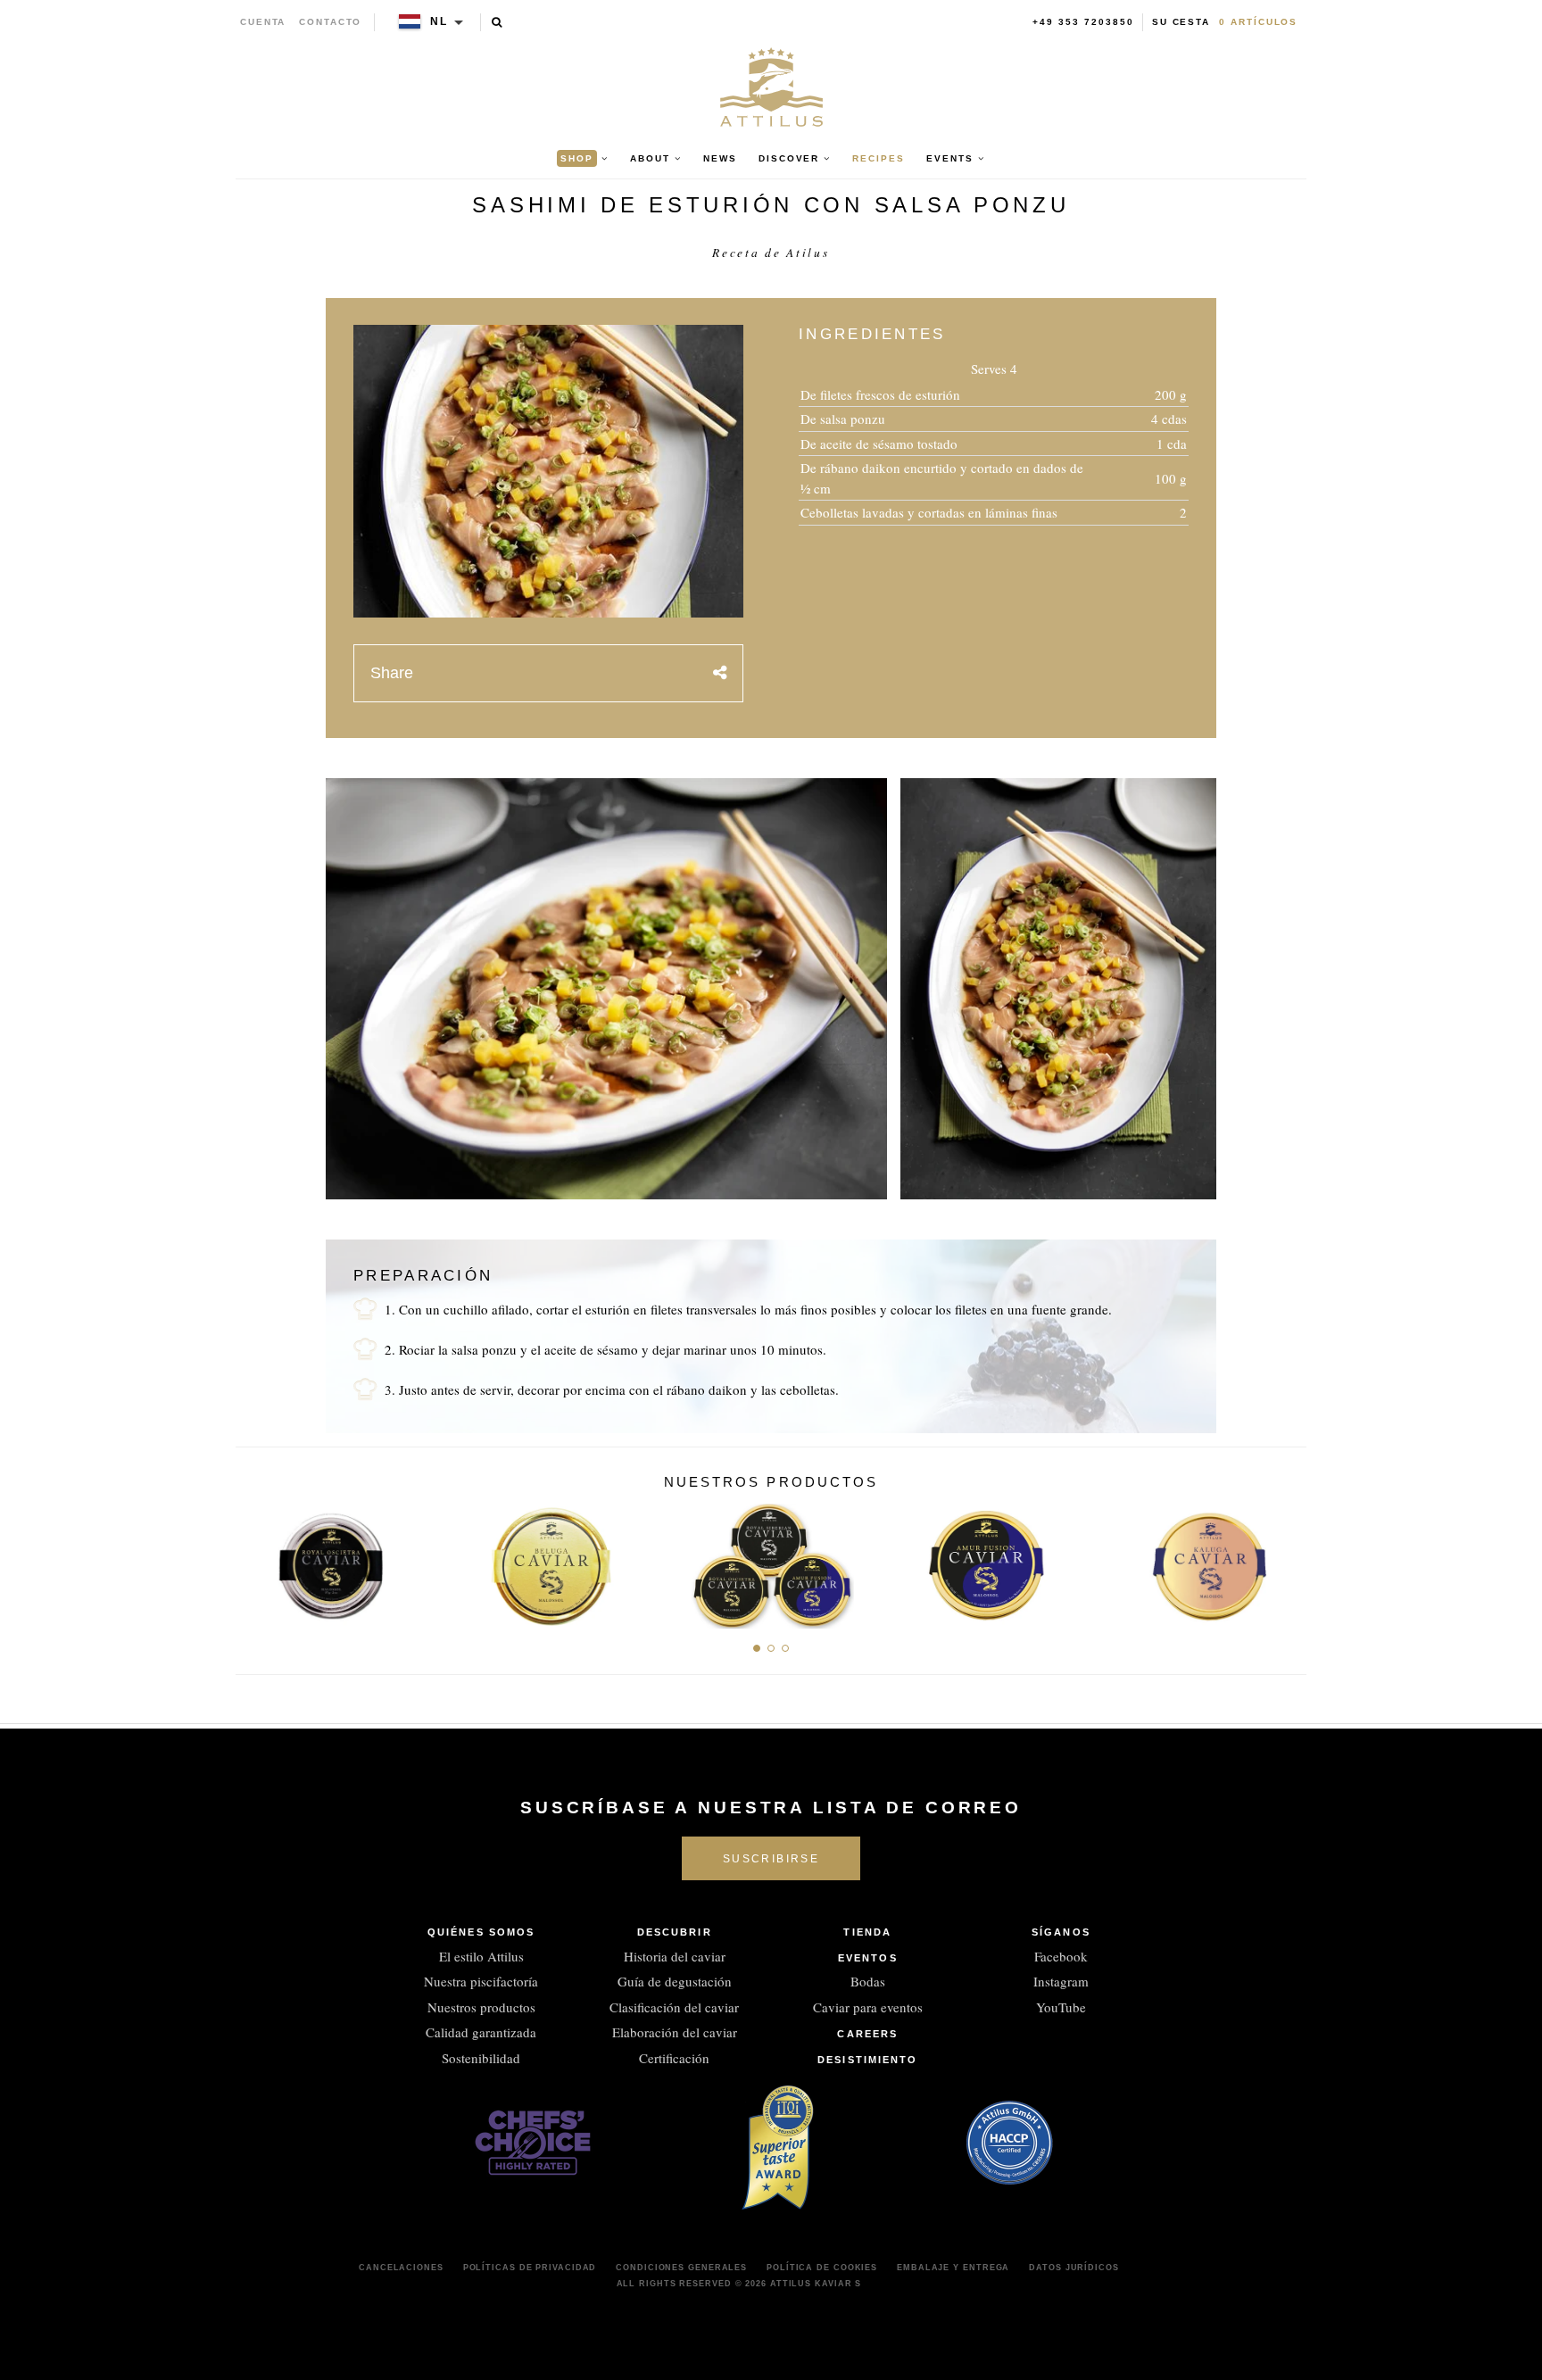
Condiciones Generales (681, 2268)
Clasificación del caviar (674, 2007)
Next (1286, 1561)
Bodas (868, 1981)
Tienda (867, 1932)
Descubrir (675, 1932)
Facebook (1061, 1956)
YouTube (1061, 2007)
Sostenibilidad (481, 2058)
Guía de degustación (675, 1981)
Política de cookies (822, 2268)
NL (439, 21)
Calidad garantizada (481, 2032)
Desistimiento (867, 2060)
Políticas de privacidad (530, 2268)
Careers (867, 2034)
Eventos (868, 1958)
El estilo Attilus (481, 1956)
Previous (256, 1561)
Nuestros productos (481, 2007)
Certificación (674, 2058)
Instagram (1061, 1981)
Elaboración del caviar (675, 2032)
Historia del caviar (675, 1956)
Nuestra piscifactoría (481, 1981)
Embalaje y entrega (953, 2268)
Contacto (330, 22)
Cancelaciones (401, 2268)
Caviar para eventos (868, 2007)
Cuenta (263, 22)
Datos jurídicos (1074, 2268)
